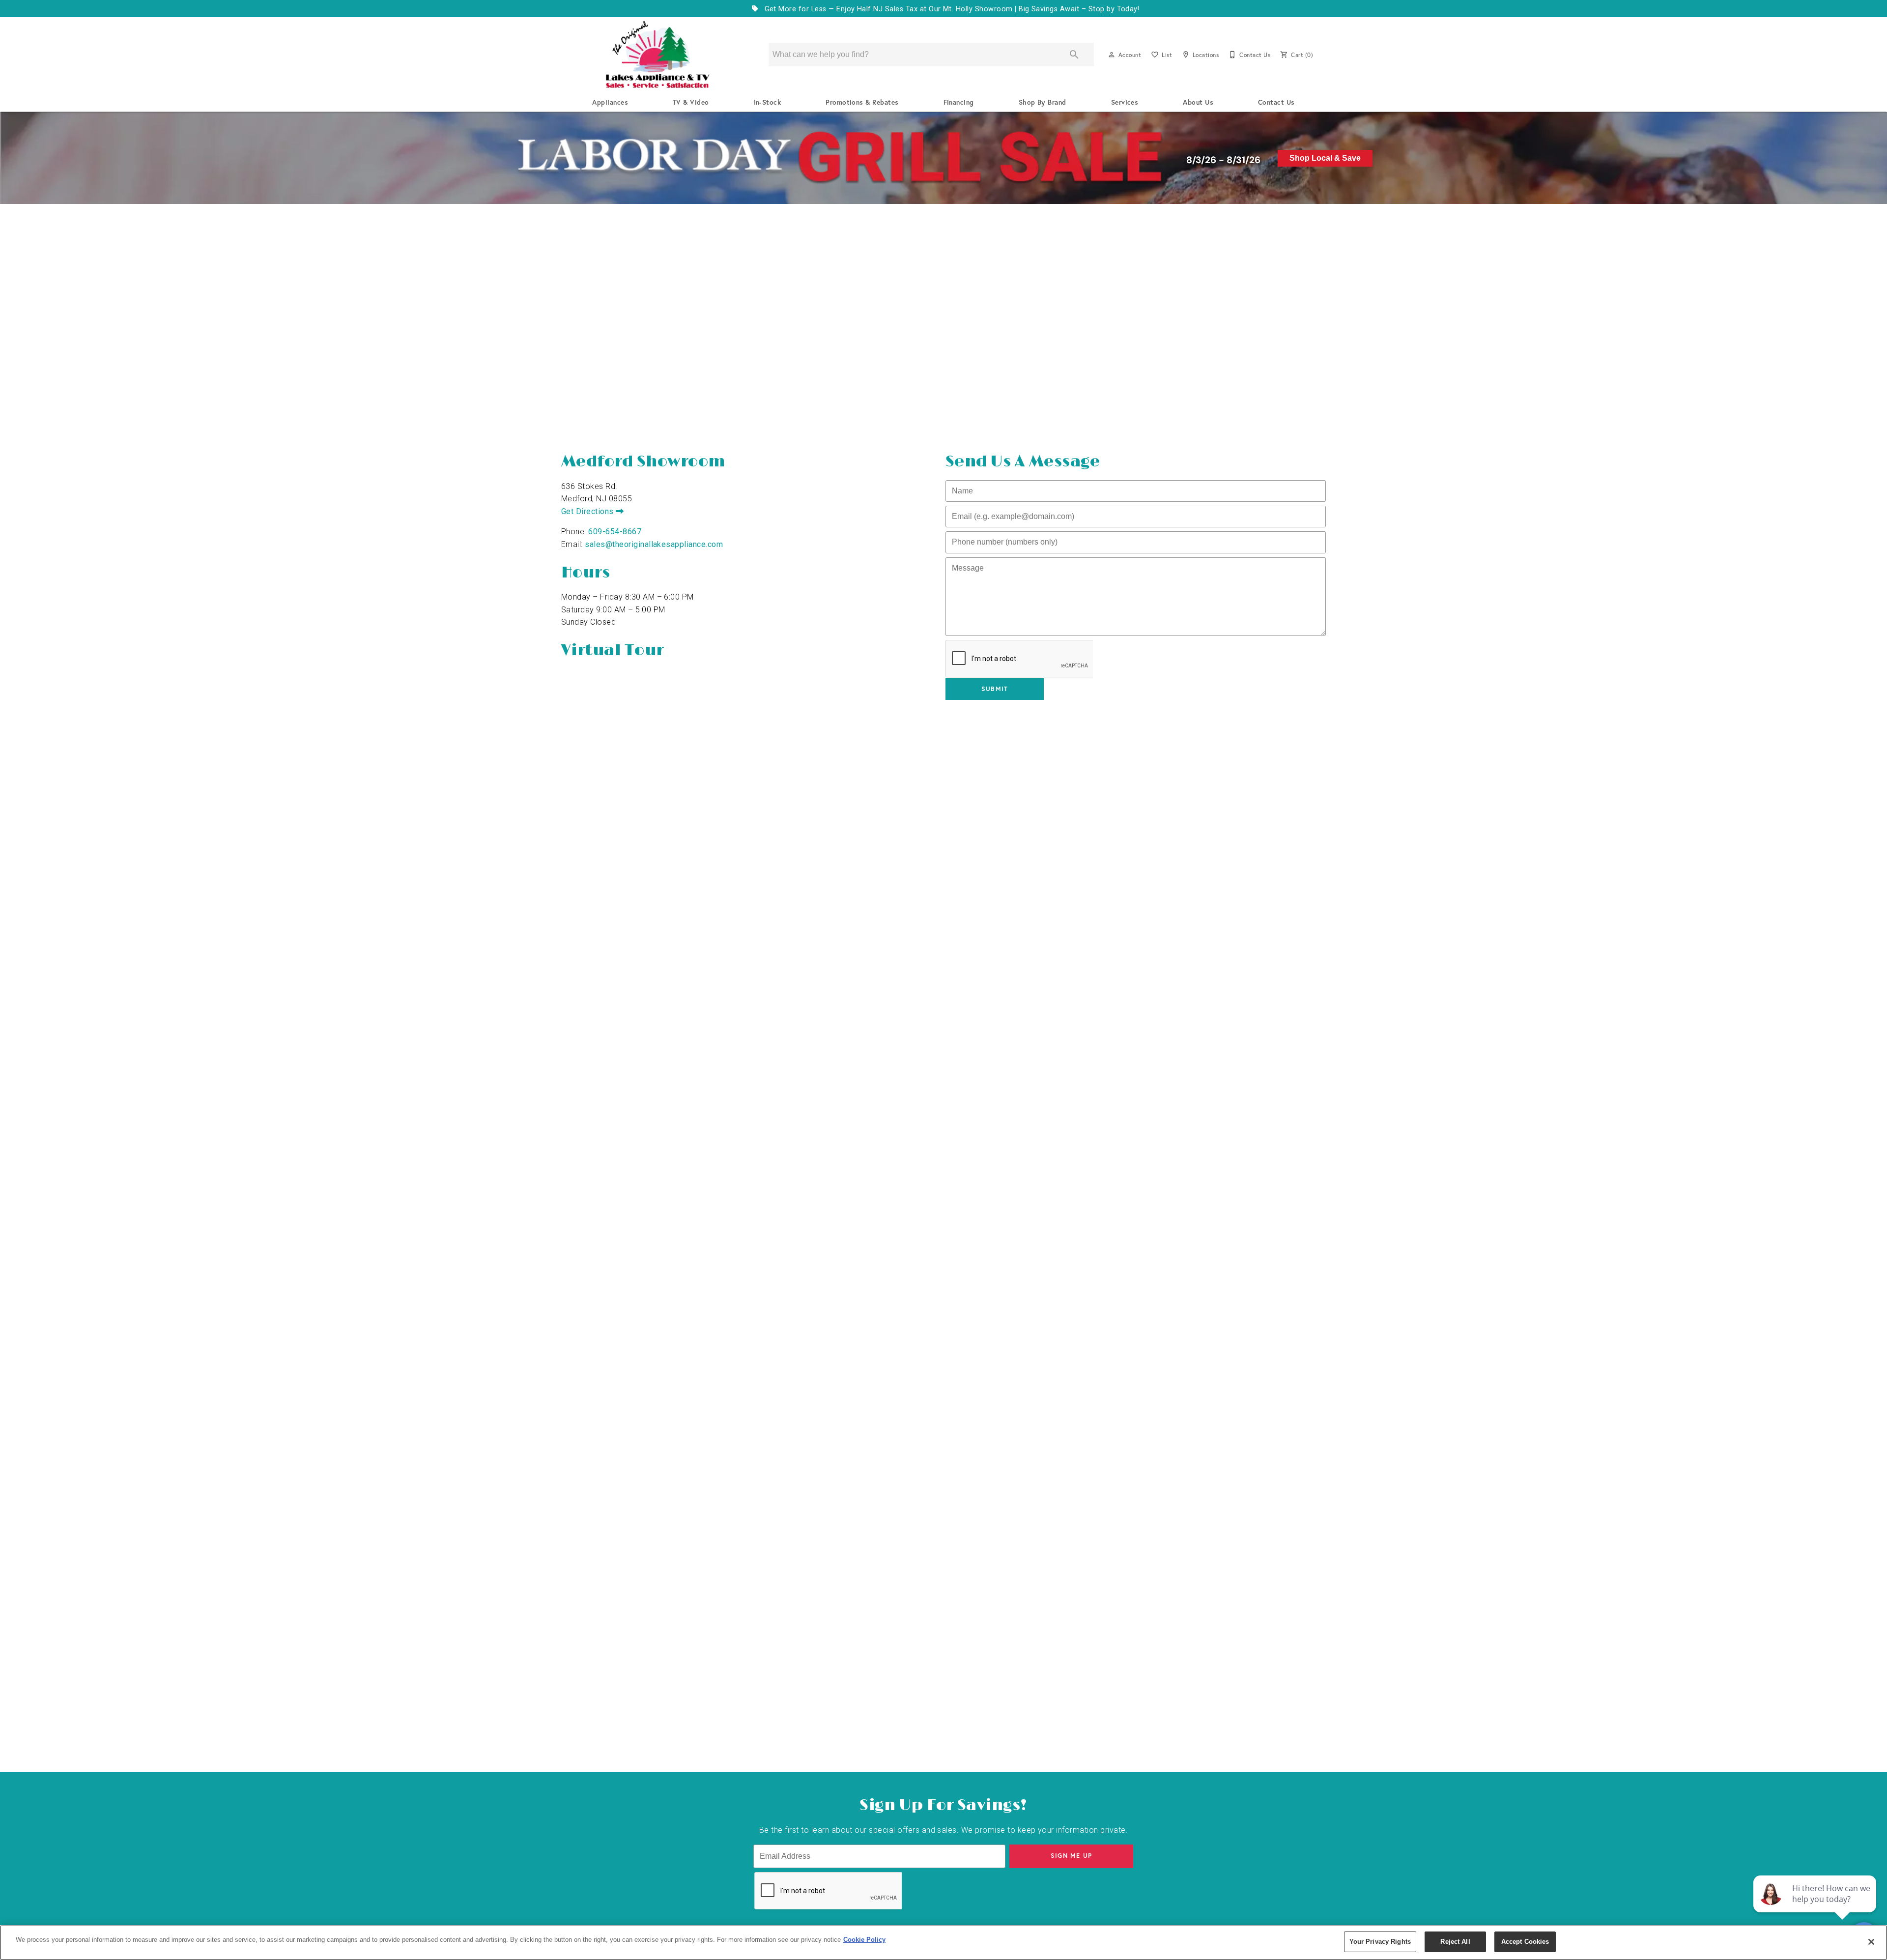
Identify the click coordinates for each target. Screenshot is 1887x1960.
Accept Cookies (1525, 1942)
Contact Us (1276, 102)
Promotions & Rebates (862, 102)
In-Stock (768, 102)
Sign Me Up (1072, 1856)
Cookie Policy (864, 1940)
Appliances (610, 102)
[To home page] (658, 55)
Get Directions (588, 511)
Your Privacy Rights (1380, 1942)
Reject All (1455, 1942)
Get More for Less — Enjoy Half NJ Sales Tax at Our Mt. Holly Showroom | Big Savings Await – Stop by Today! (951, 9)
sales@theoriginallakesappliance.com (654, 544)
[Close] (1871, 1942)
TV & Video (691, 102)
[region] (943, 1943)
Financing (959, 102)
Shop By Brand (1043, 102)
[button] (1112, 55)
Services (1125, 102)
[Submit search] (1074, 55)
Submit (995, 689)
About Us (1198, 102)
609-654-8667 (615, 532)
